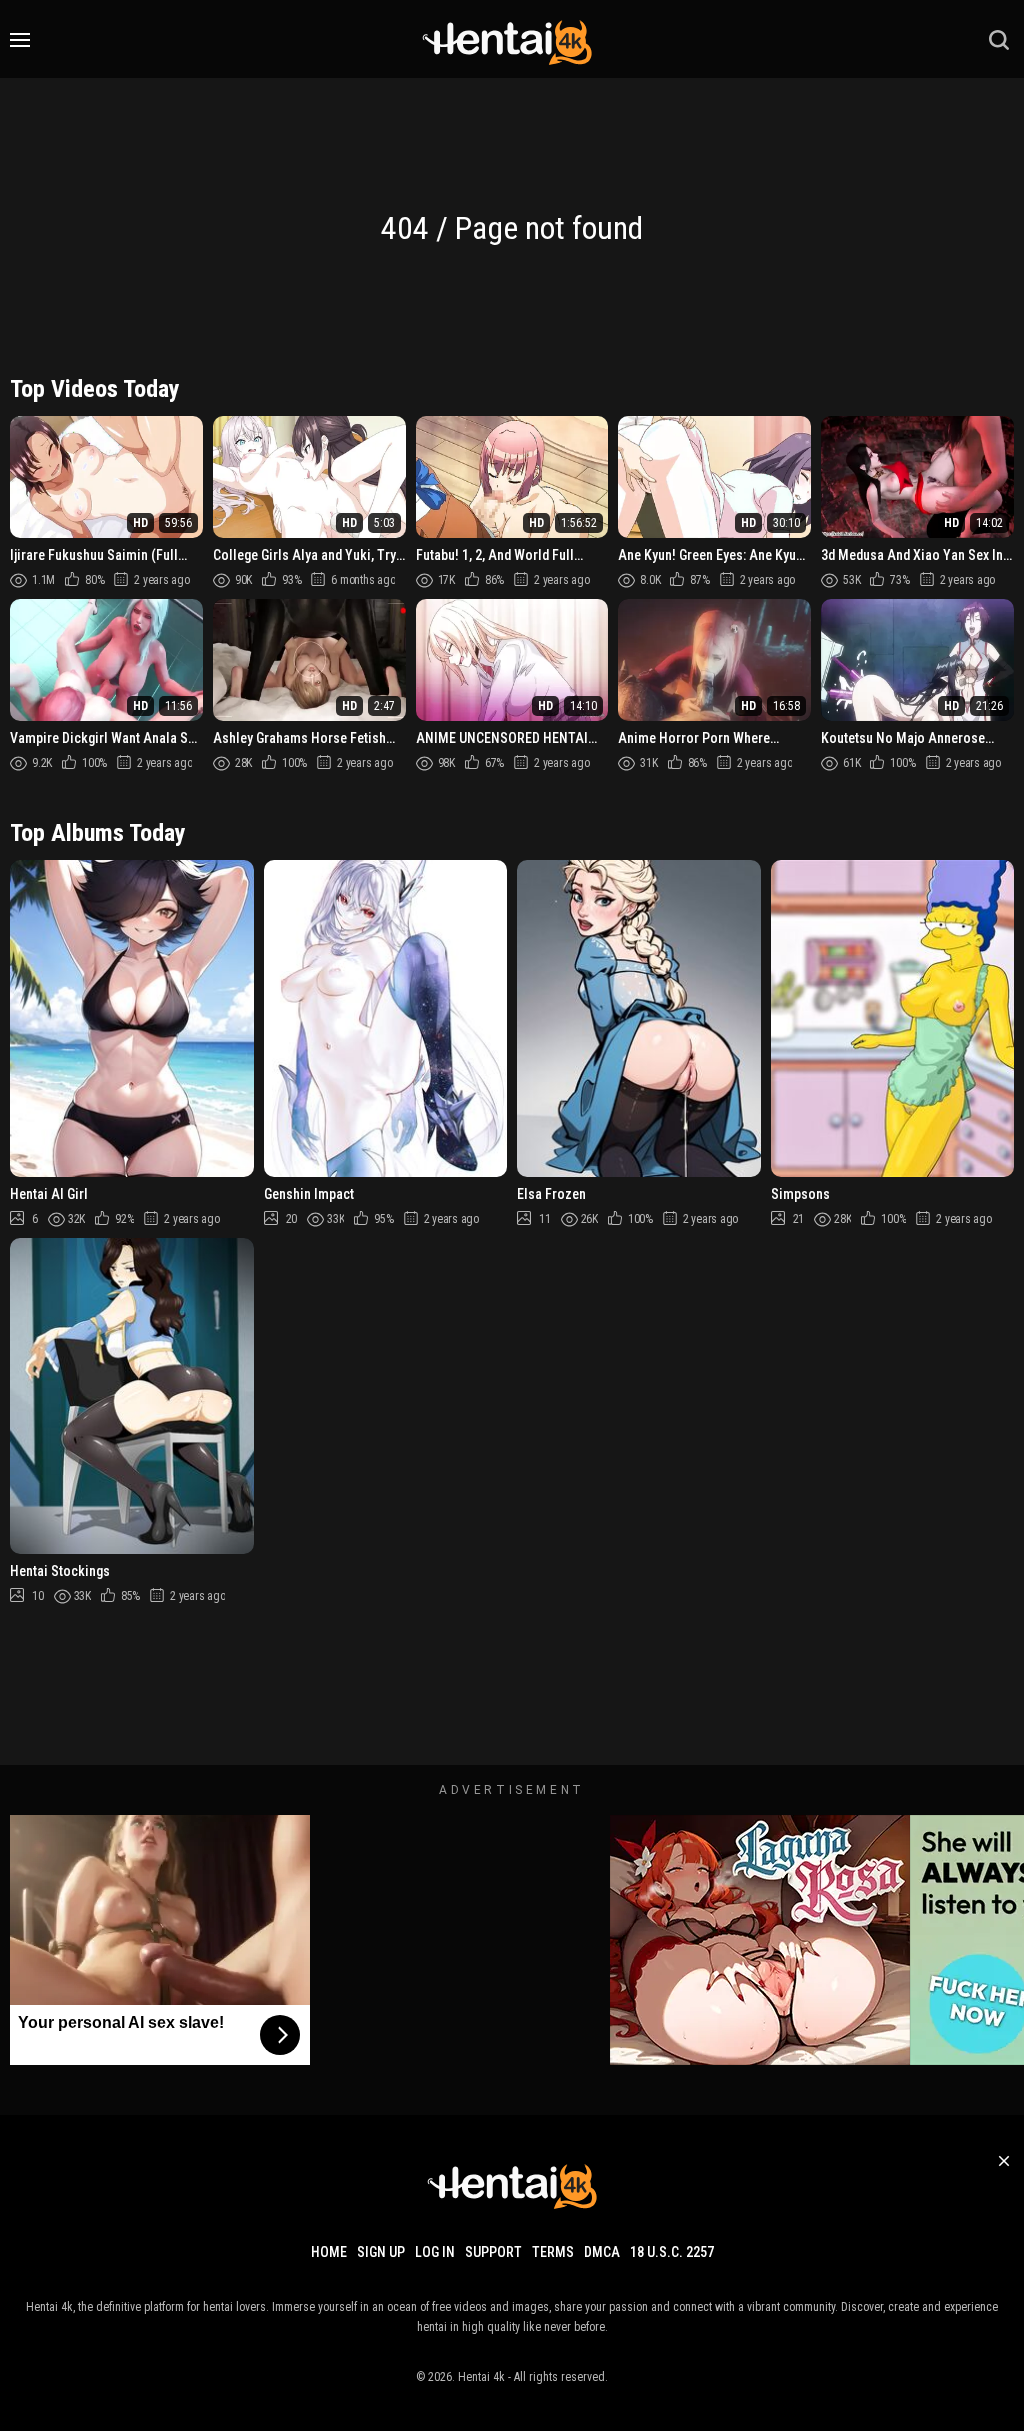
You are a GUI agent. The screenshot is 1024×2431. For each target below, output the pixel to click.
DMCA (602, 2252)
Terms (553, 2252)
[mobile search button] (999, 40)
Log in (435, 2252)
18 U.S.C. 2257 (672, 2252)
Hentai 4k (481, 2377)
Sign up (381, 2252)
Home (329, 2252)
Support (493, 2252)
